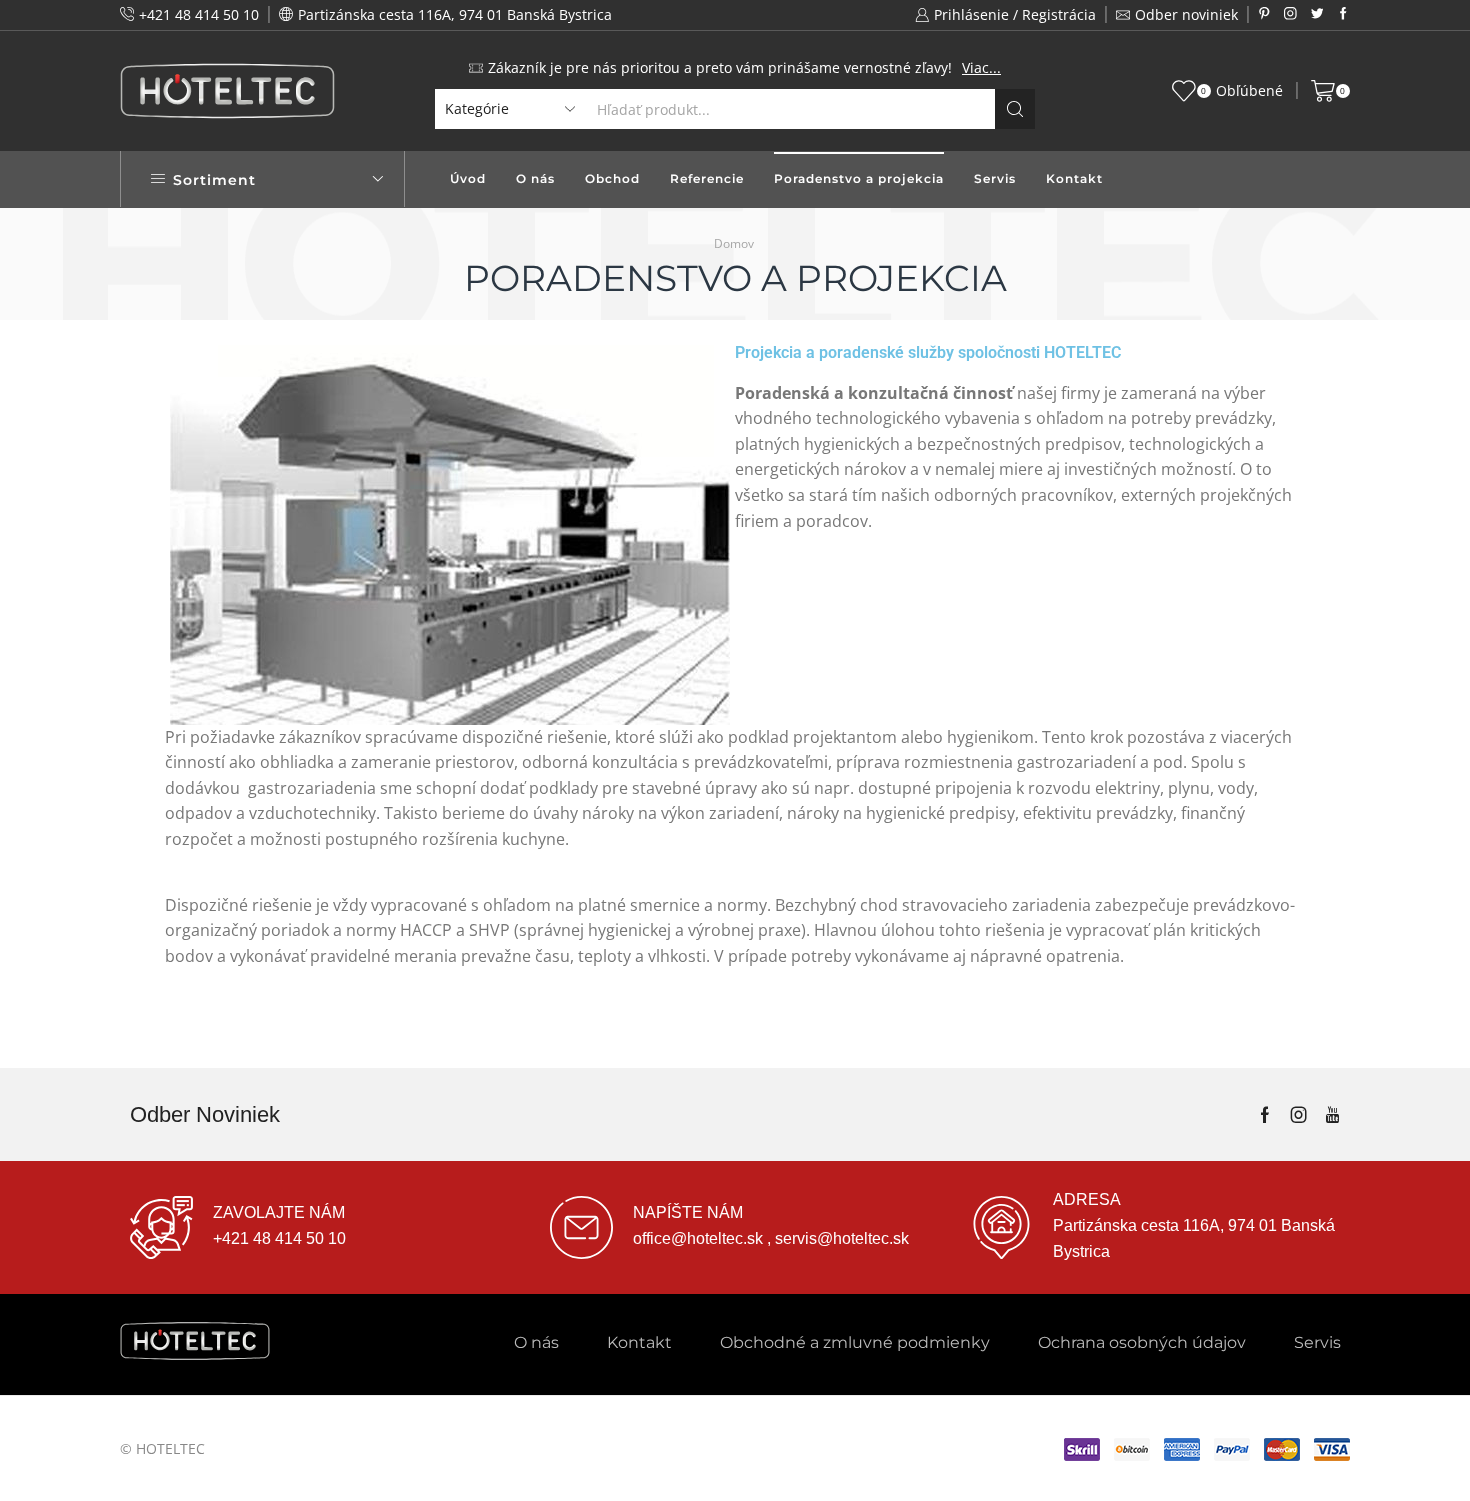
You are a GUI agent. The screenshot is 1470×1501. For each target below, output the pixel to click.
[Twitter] (1317, 14)
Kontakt (1074, 178)
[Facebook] (1343, 14)
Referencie (707, 178)
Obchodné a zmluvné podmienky (855, 1342)
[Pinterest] (1264, 14)
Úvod (468, 178)
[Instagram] (1290, 14)
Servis (995, 178)
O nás (535, 178)
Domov (734, 243)
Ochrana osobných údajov (1142, 1342)
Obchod (612, 178)
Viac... (981, 67)
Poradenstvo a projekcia (859, 178)
